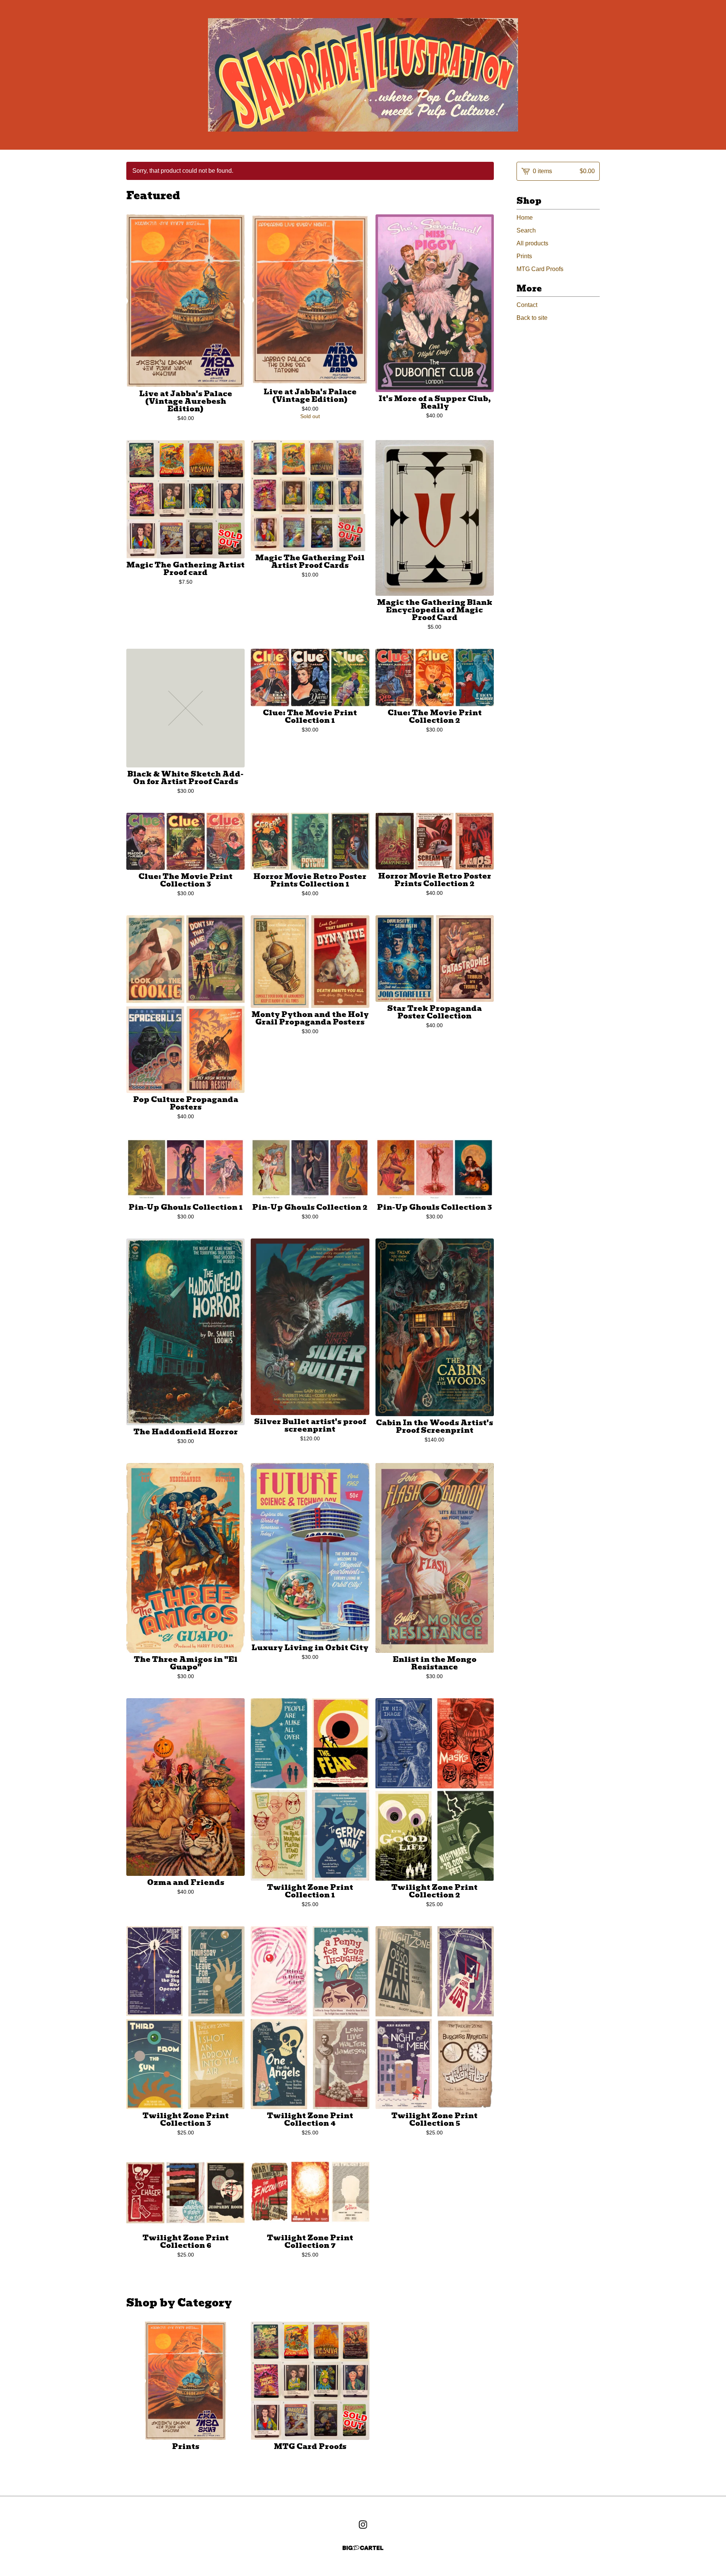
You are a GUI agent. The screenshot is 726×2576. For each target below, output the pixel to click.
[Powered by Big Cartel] (363, 2548)
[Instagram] (363, 2525)
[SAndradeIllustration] (363, 75)
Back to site (532, 318)
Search (526, 230)
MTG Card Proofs (540, 269)
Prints (524, 256)
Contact (527, 305)
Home (525, 218)
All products (532, 243)
